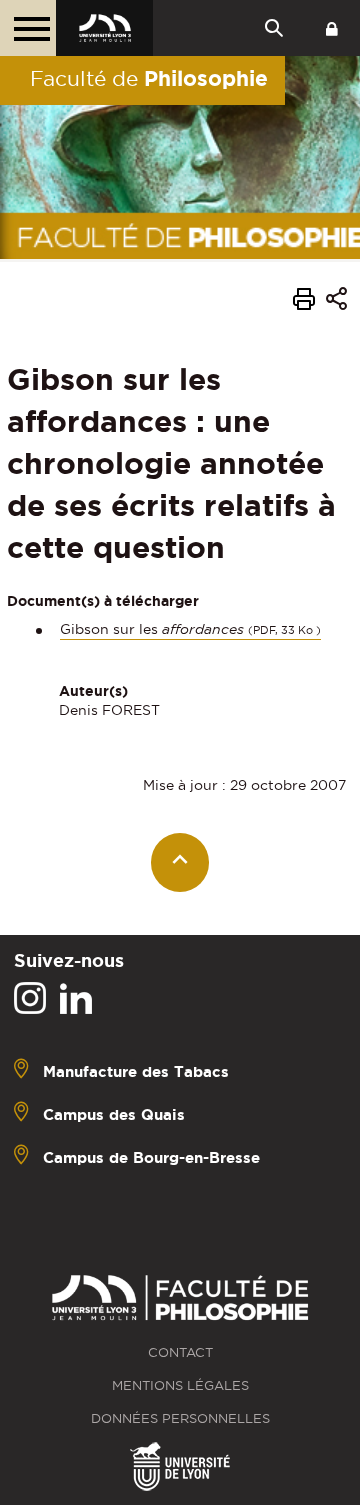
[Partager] (336, 301)
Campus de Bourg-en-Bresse (151, 1157)
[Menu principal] (28, 28)
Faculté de (149, 78)
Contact (180, 1352)
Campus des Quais (114, 1114)
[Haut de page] (180, 862)
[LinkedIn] (76, 999)
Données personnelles (180, 1418)
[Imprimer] (304, 302)
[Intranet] (332, 28)
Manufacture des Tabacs (136, 1071)
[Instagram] (30, 999)
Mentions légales (180, 1385)
